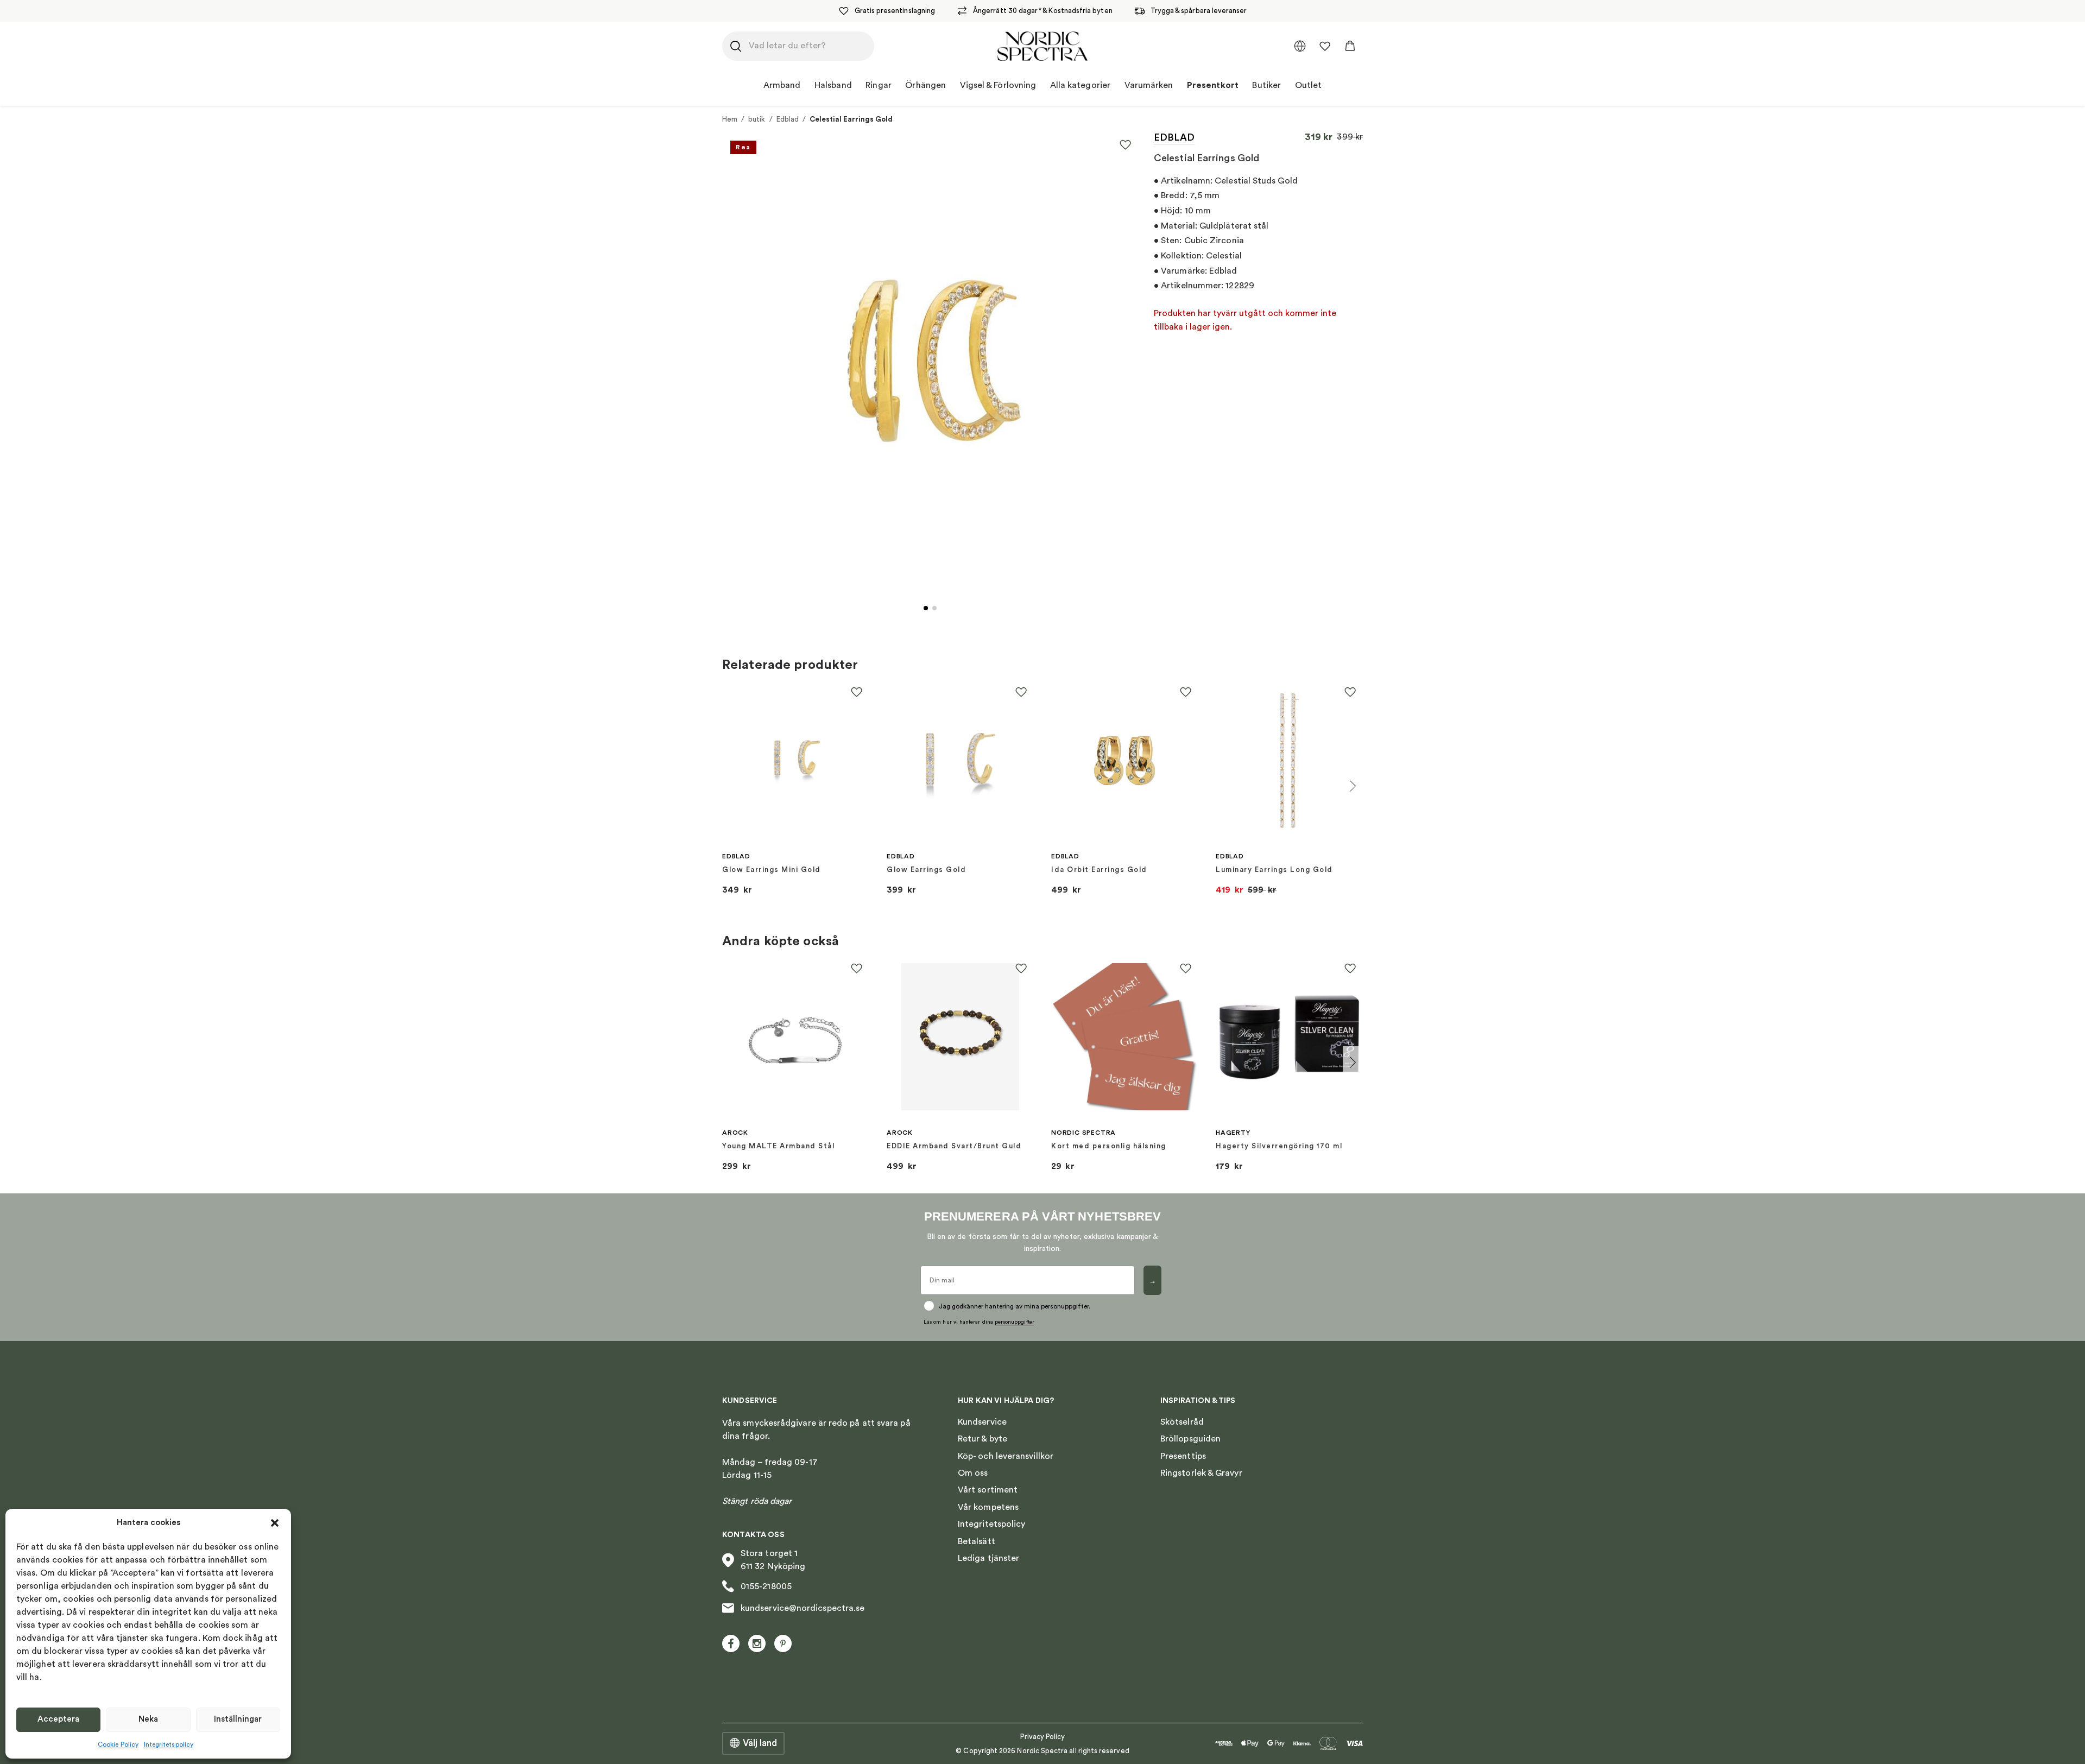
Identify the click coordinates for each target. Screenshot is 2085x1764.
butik (757, 119)
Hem (730, 119)
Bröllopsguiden (1190, 1439)
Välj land (760, 1743)
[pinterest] (783, 1643)
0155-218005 (766, 1586)
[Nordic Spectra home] (1042, 46)
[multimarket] (1300, 46)
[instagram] (757, 1643)
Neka (148, 1719)
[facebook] (731, 1643)
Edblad (788, 119)
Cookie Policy (118, 1744)
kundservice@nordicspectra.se (803, 1608)
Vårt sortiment (988, 1490)
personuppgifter (1015, 1322)
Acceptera (58, 1719)
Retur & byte (983, 1439)
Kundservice (982, 1422)
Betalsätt (977, 1541)
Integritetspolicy (169, 1744)
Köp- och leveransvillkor (1006, 1456)
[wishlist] (1325, 46)
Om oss (973, 1473)
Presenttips (1183, 1456)
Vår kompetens (988, 1507)
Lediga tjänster (988, 1558)
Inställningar (238, 1719)
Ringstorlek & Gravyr (1201, 1473)
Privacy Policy (1043, 1737)
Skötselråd (1182, 1422)
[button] (275, 1523)
